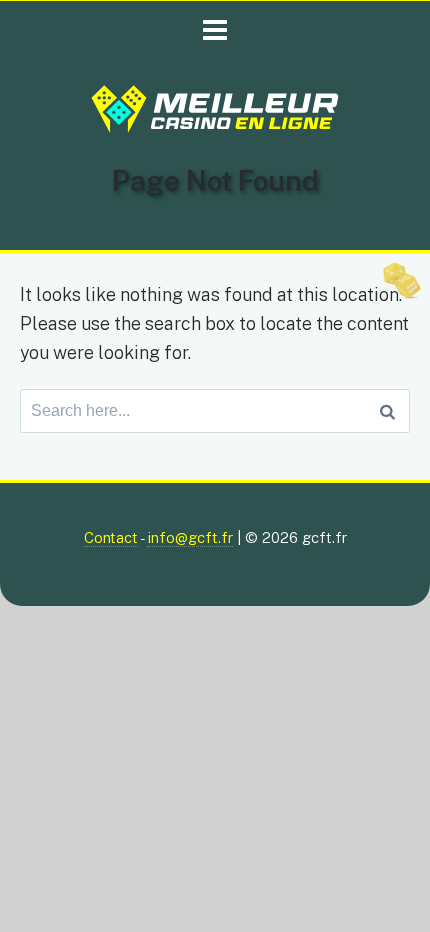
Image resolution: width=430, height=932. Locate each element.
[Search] (387, 411)
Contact (111, 537)
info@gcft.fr (190, 537)
